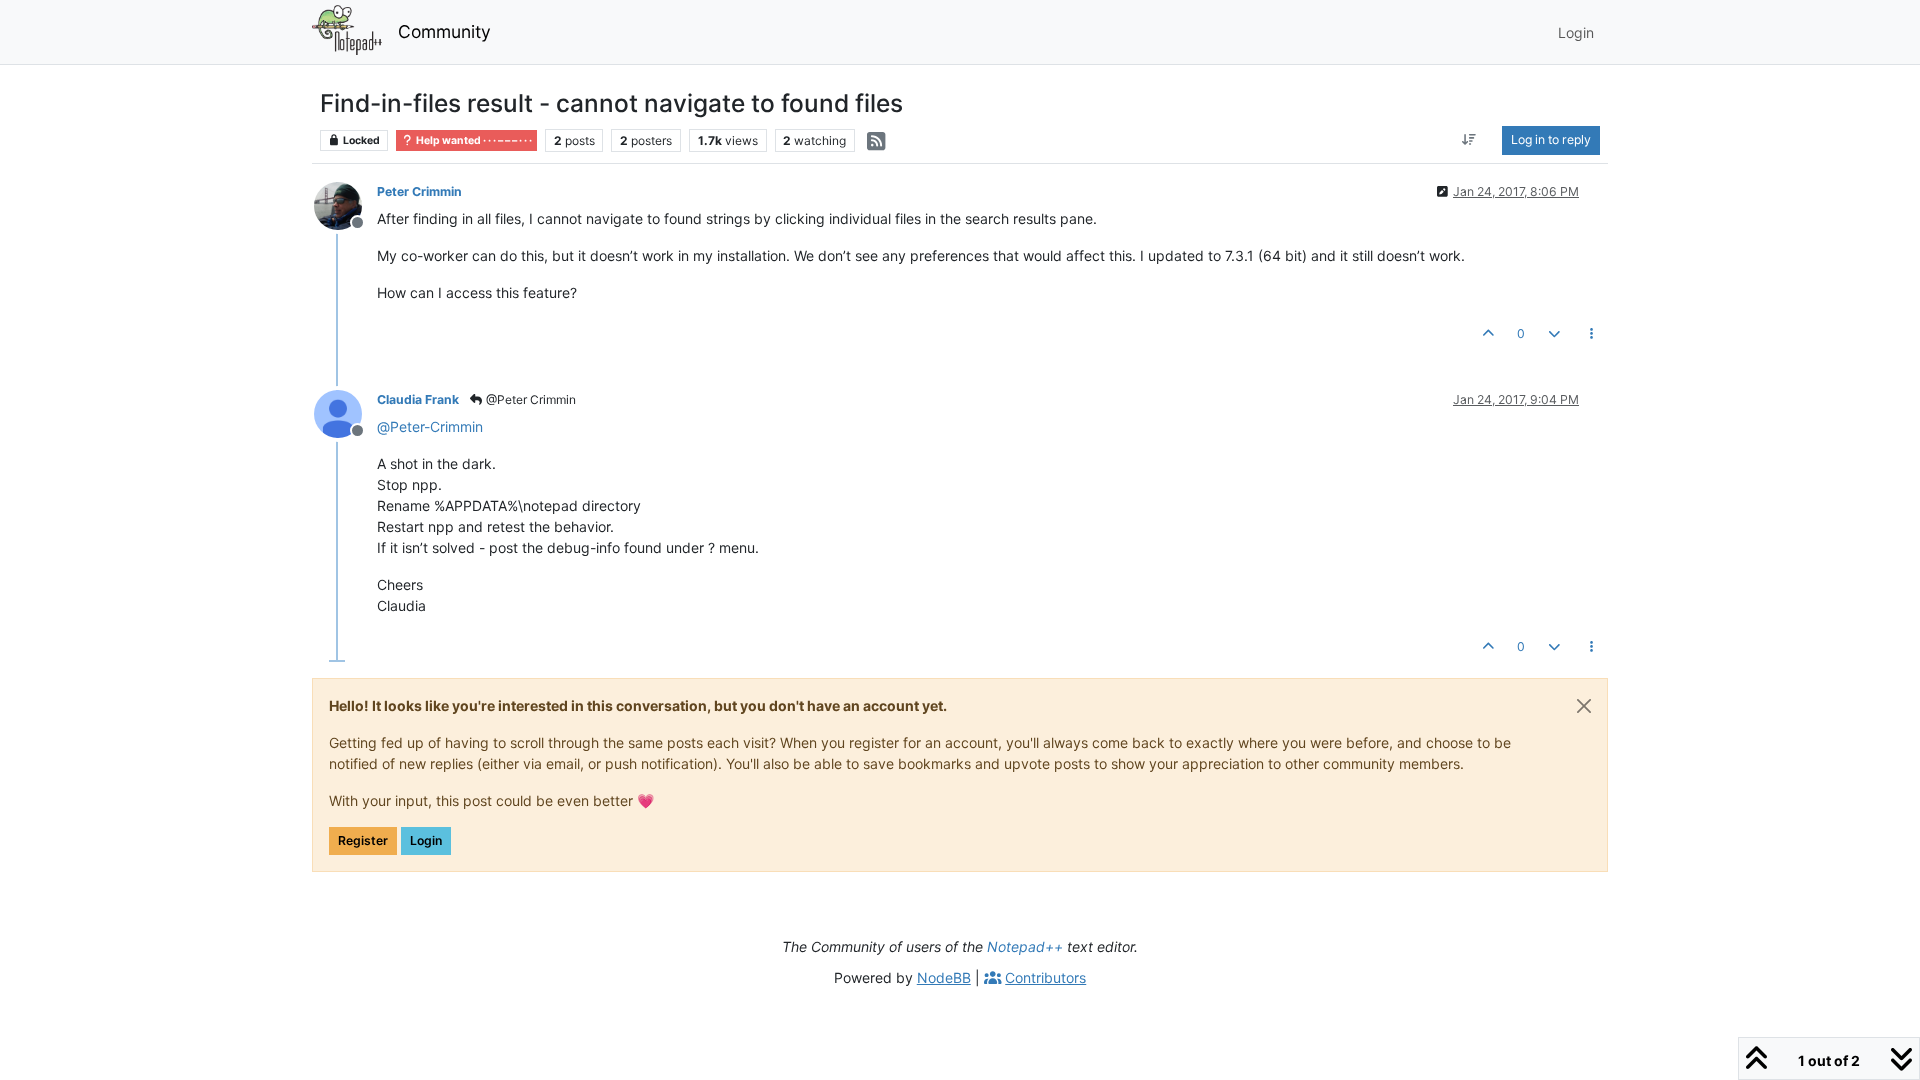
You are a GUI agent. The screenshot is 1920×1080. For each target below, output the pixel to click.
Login (426, 840)
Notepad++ (1025, 946)
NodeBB (944, 977)
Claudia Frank (418, 399)
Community (444, 31)
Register (363, 840)
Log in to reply (1551, 139)
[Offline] (345, 204)
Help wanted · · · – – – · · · (473, 140)
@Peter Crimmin (529, 399)
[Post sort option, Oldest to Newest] (1469, 140)
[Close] (1584, 706)
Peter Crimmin (419, 191)
